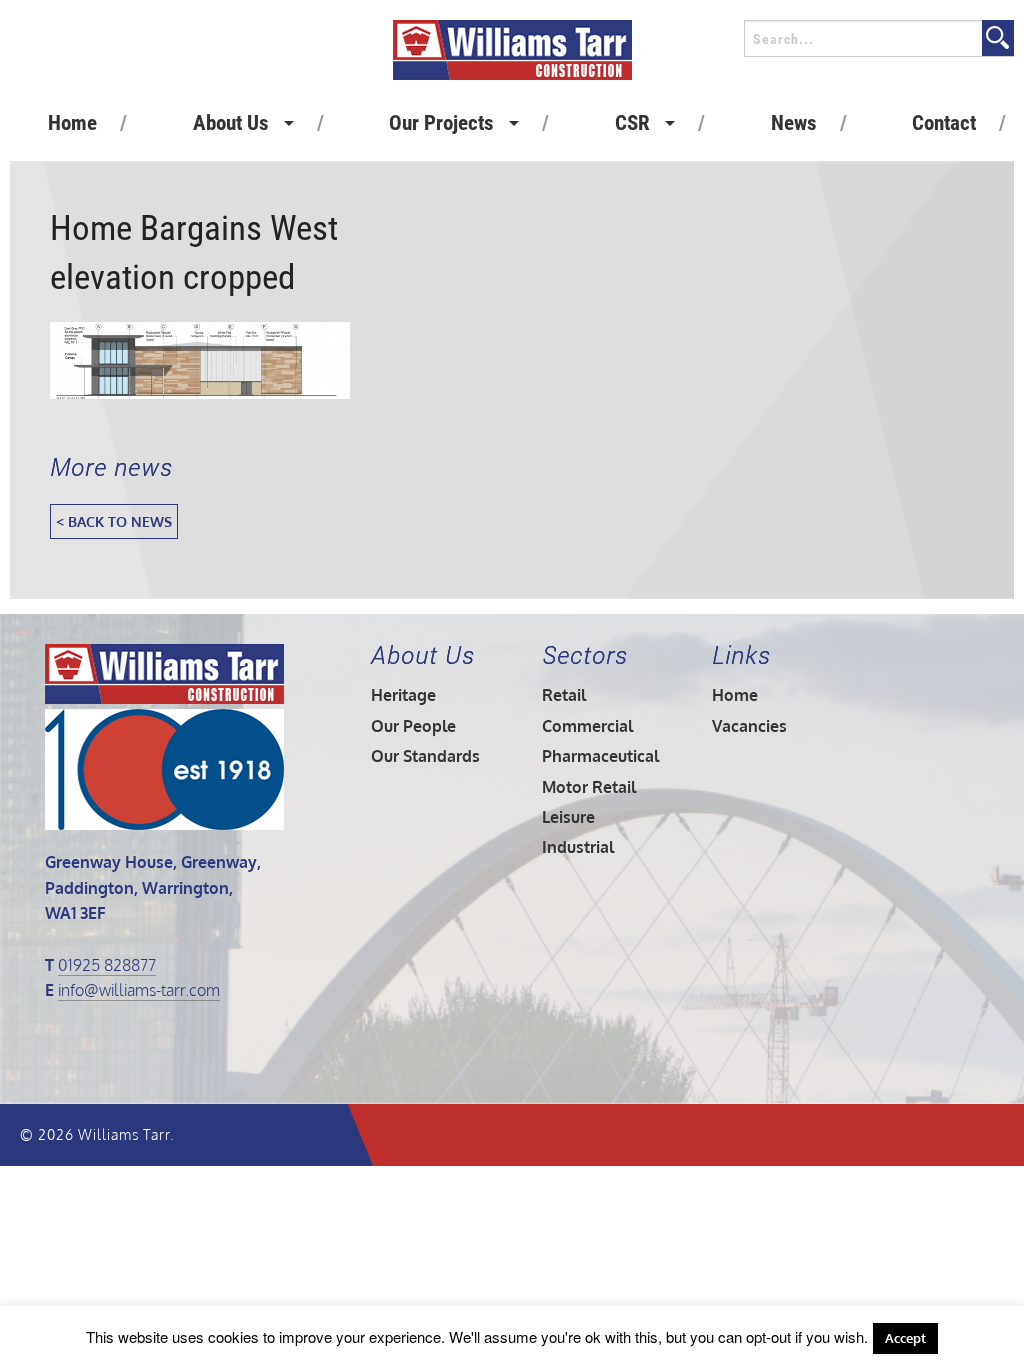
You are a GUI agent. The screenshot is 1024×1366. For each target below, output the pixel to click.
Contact (944, 123)
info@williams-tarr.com (139, 990)
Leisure (568, 817)
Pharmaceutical (600, 756)
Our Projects (441, 123)
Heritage (403, 695)
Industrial (578, 847)
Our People (413, 726)
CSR (632, 123)
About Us (231, 123)
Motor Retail (589, 787)
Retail (564, 695)
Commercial (587, 726)
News (794, 123)
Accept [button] (905, 1338)
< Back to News (114, 521)
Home (72, 123)
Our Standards (425, 756)
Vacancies (749, 726)
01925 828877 (107, 965)
